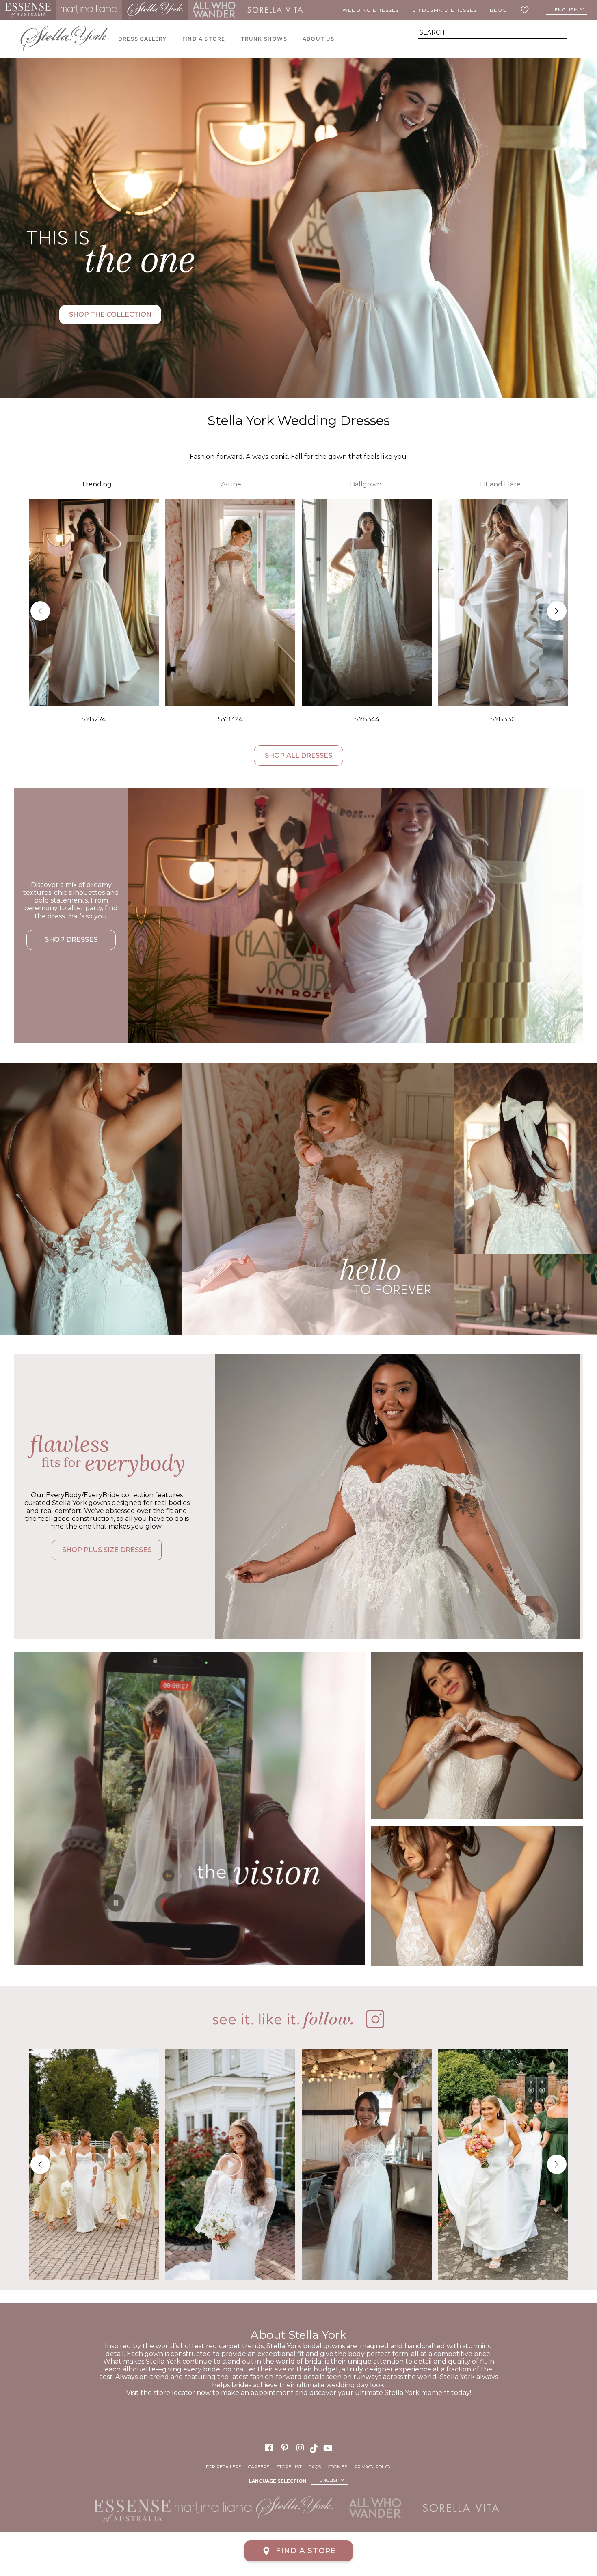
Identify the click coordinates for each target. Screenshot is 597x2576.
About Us (319, 39)
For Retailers (224, 2467)
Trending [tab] (96, 484)
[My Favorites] (526, 10)
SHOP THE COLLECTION (110, 314)
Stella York (155, 10)
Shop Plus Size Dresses (107, 1550)
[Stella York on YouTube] (329, 2448)
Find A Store (204, 39)
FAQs (315, 2467)
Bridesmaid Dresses (445, 10)
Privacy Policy (373, 2467)
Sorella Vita (275, 10)
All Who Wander (215, 10)
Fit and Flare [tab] (500, 484)
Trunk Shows (264, 39)
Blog (498, 10)
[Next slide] (557, 611)
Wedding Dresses (371, 10)
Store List (289, 2467)
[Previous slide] (40, 611)
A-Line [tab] (231, 484)
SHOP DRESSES (71, 940)
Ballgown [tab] (366, 484)
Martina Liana (89, 10)
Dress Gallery (143, 39)
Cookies (337, 2467)
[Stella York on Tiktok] (315, 2448)
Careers (259, 2467)
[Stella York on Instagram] (300, 2448)
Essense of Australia (28, 10)
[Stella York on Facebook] (269, 2448)
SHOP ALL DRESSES (298, 755)
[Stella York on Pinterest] (285, 2448)
